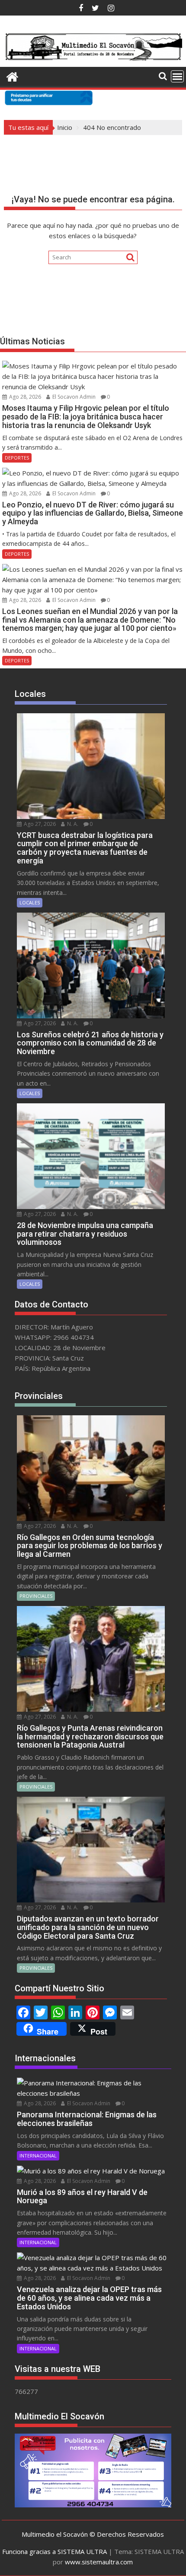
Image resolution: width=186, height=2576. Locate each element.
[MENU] (177, 76)
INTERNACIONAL (38, 2156)
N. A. (72, 824)
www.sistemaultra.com (99, 2562)
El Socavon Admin (73, 397)
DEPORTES (17, 458)
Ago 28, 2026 (24, 397)
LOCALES (30, 902)
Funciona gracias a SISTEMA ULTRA (55, 2551)
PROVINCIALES (36, 1596)
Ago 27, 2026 (39, 824)
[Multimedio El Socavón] (12, 76)
